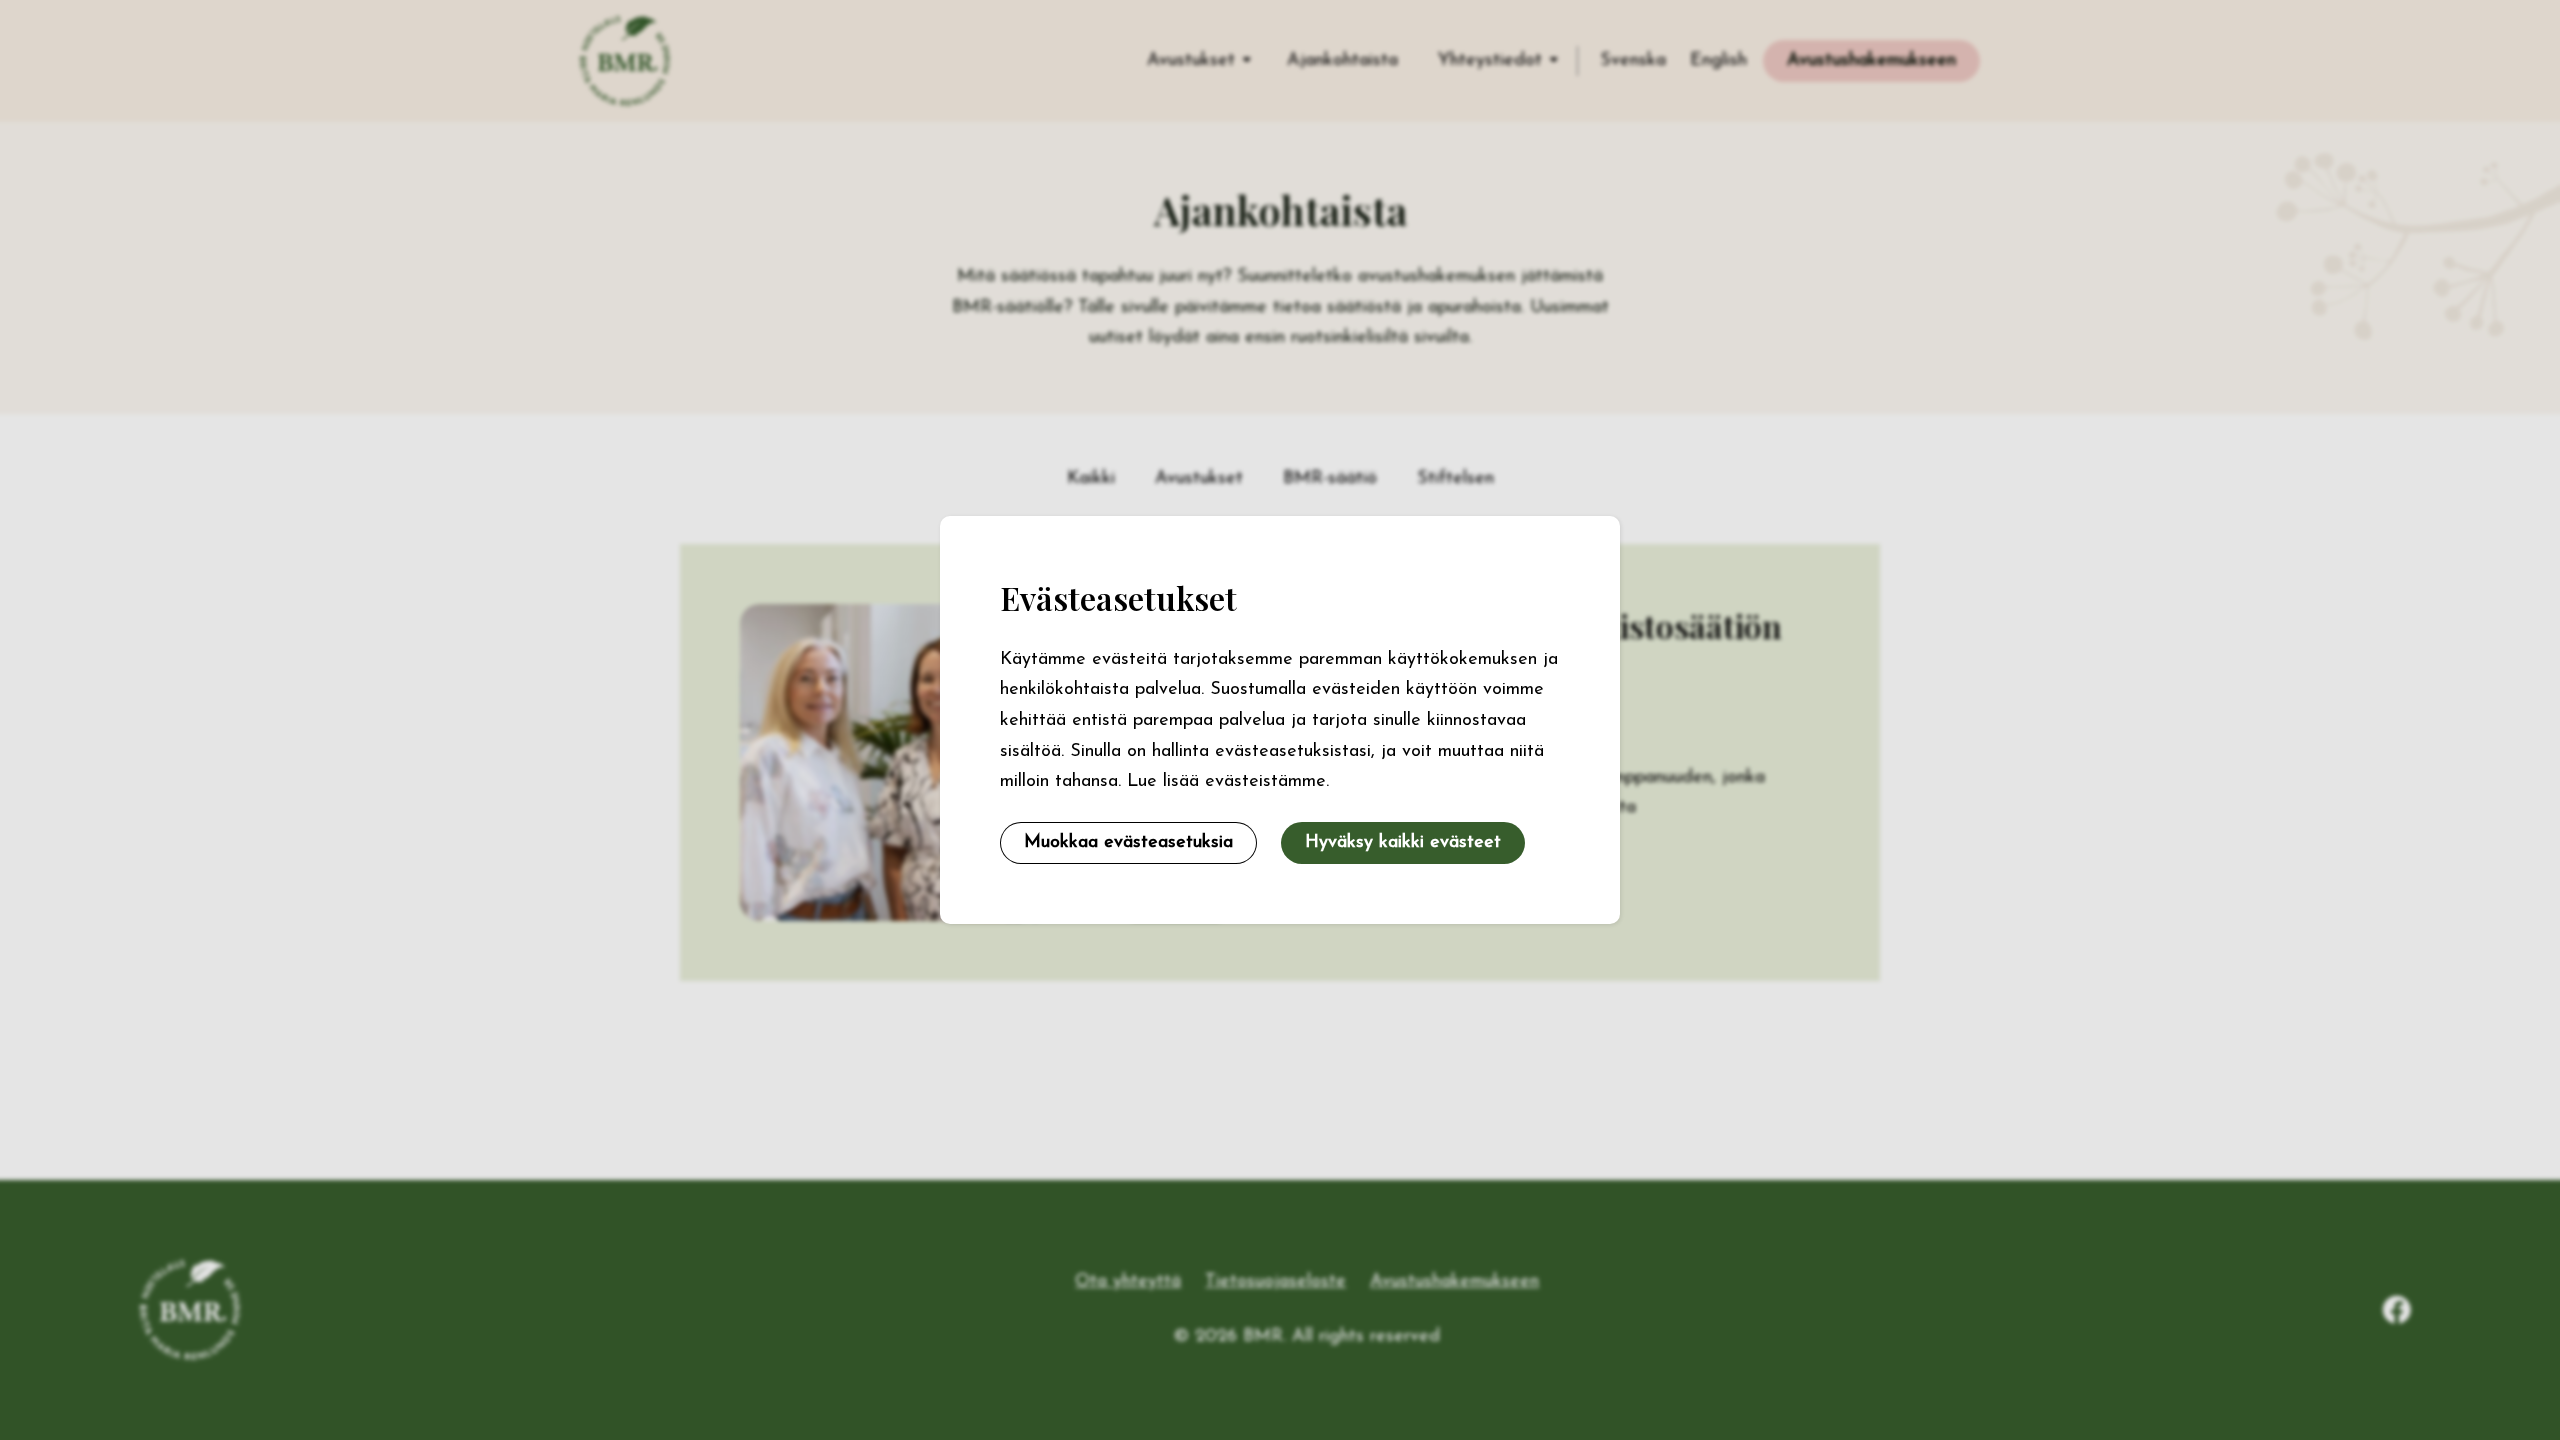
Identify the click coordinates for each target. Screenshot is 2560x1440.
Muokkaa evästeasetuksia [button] (1128, 843)
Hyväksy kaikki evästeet (1403, 843)
